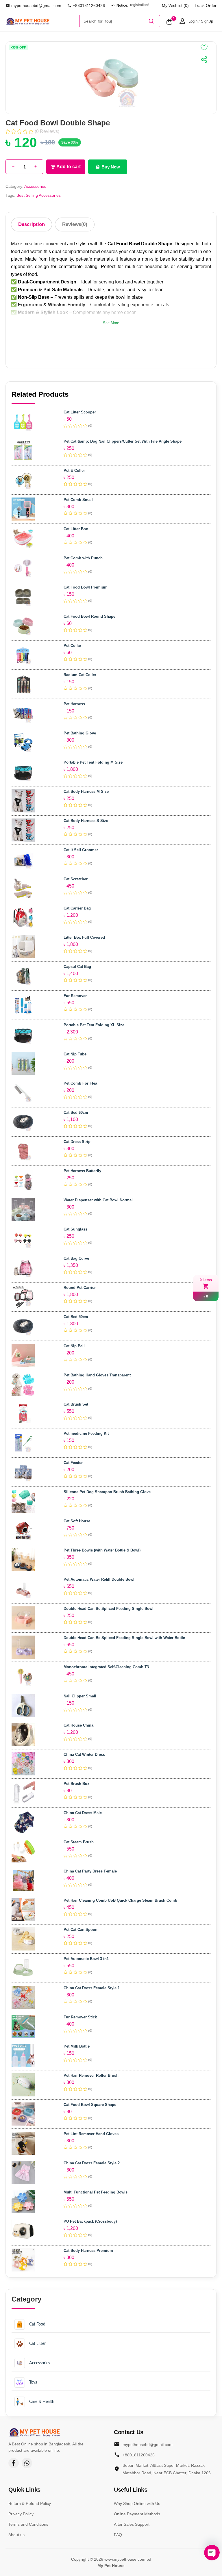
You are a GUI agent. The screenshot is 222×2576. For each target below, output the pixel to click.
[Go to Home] (34, 2432)
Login (193, 21)
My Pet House (111, 2566)
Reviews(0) (75, 224)
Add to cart (69, 167)
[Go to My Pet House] (41, 21)
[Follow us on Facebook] (14, 2463)
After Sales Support (132, 2524)
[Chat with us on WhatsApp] (27, 2463)
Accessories (35, 186)
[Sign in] (182, 21)
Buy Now (111, 167)
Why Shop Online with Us (137, 2503)
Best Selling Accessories (39, 195)
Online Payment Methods (137, 2514)
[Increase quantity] (36, 167)
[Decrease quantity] (13, 167)
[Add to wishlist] (204, 47)
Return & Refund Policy (30, 2503)
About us (16, 2535)
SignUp (207, 21)
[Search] (151, 21)
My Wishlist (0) (175, 5)
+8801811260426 (89, 5)
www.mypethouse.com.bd (128, 2559)
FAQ (118, 2535)
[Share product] (204, 60)
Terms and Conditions (28, 2524)
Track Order (206, 5)
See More (111, 323)
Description (32, 224)
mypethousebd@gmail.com (36, 5)
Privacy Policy (21, 2514)
